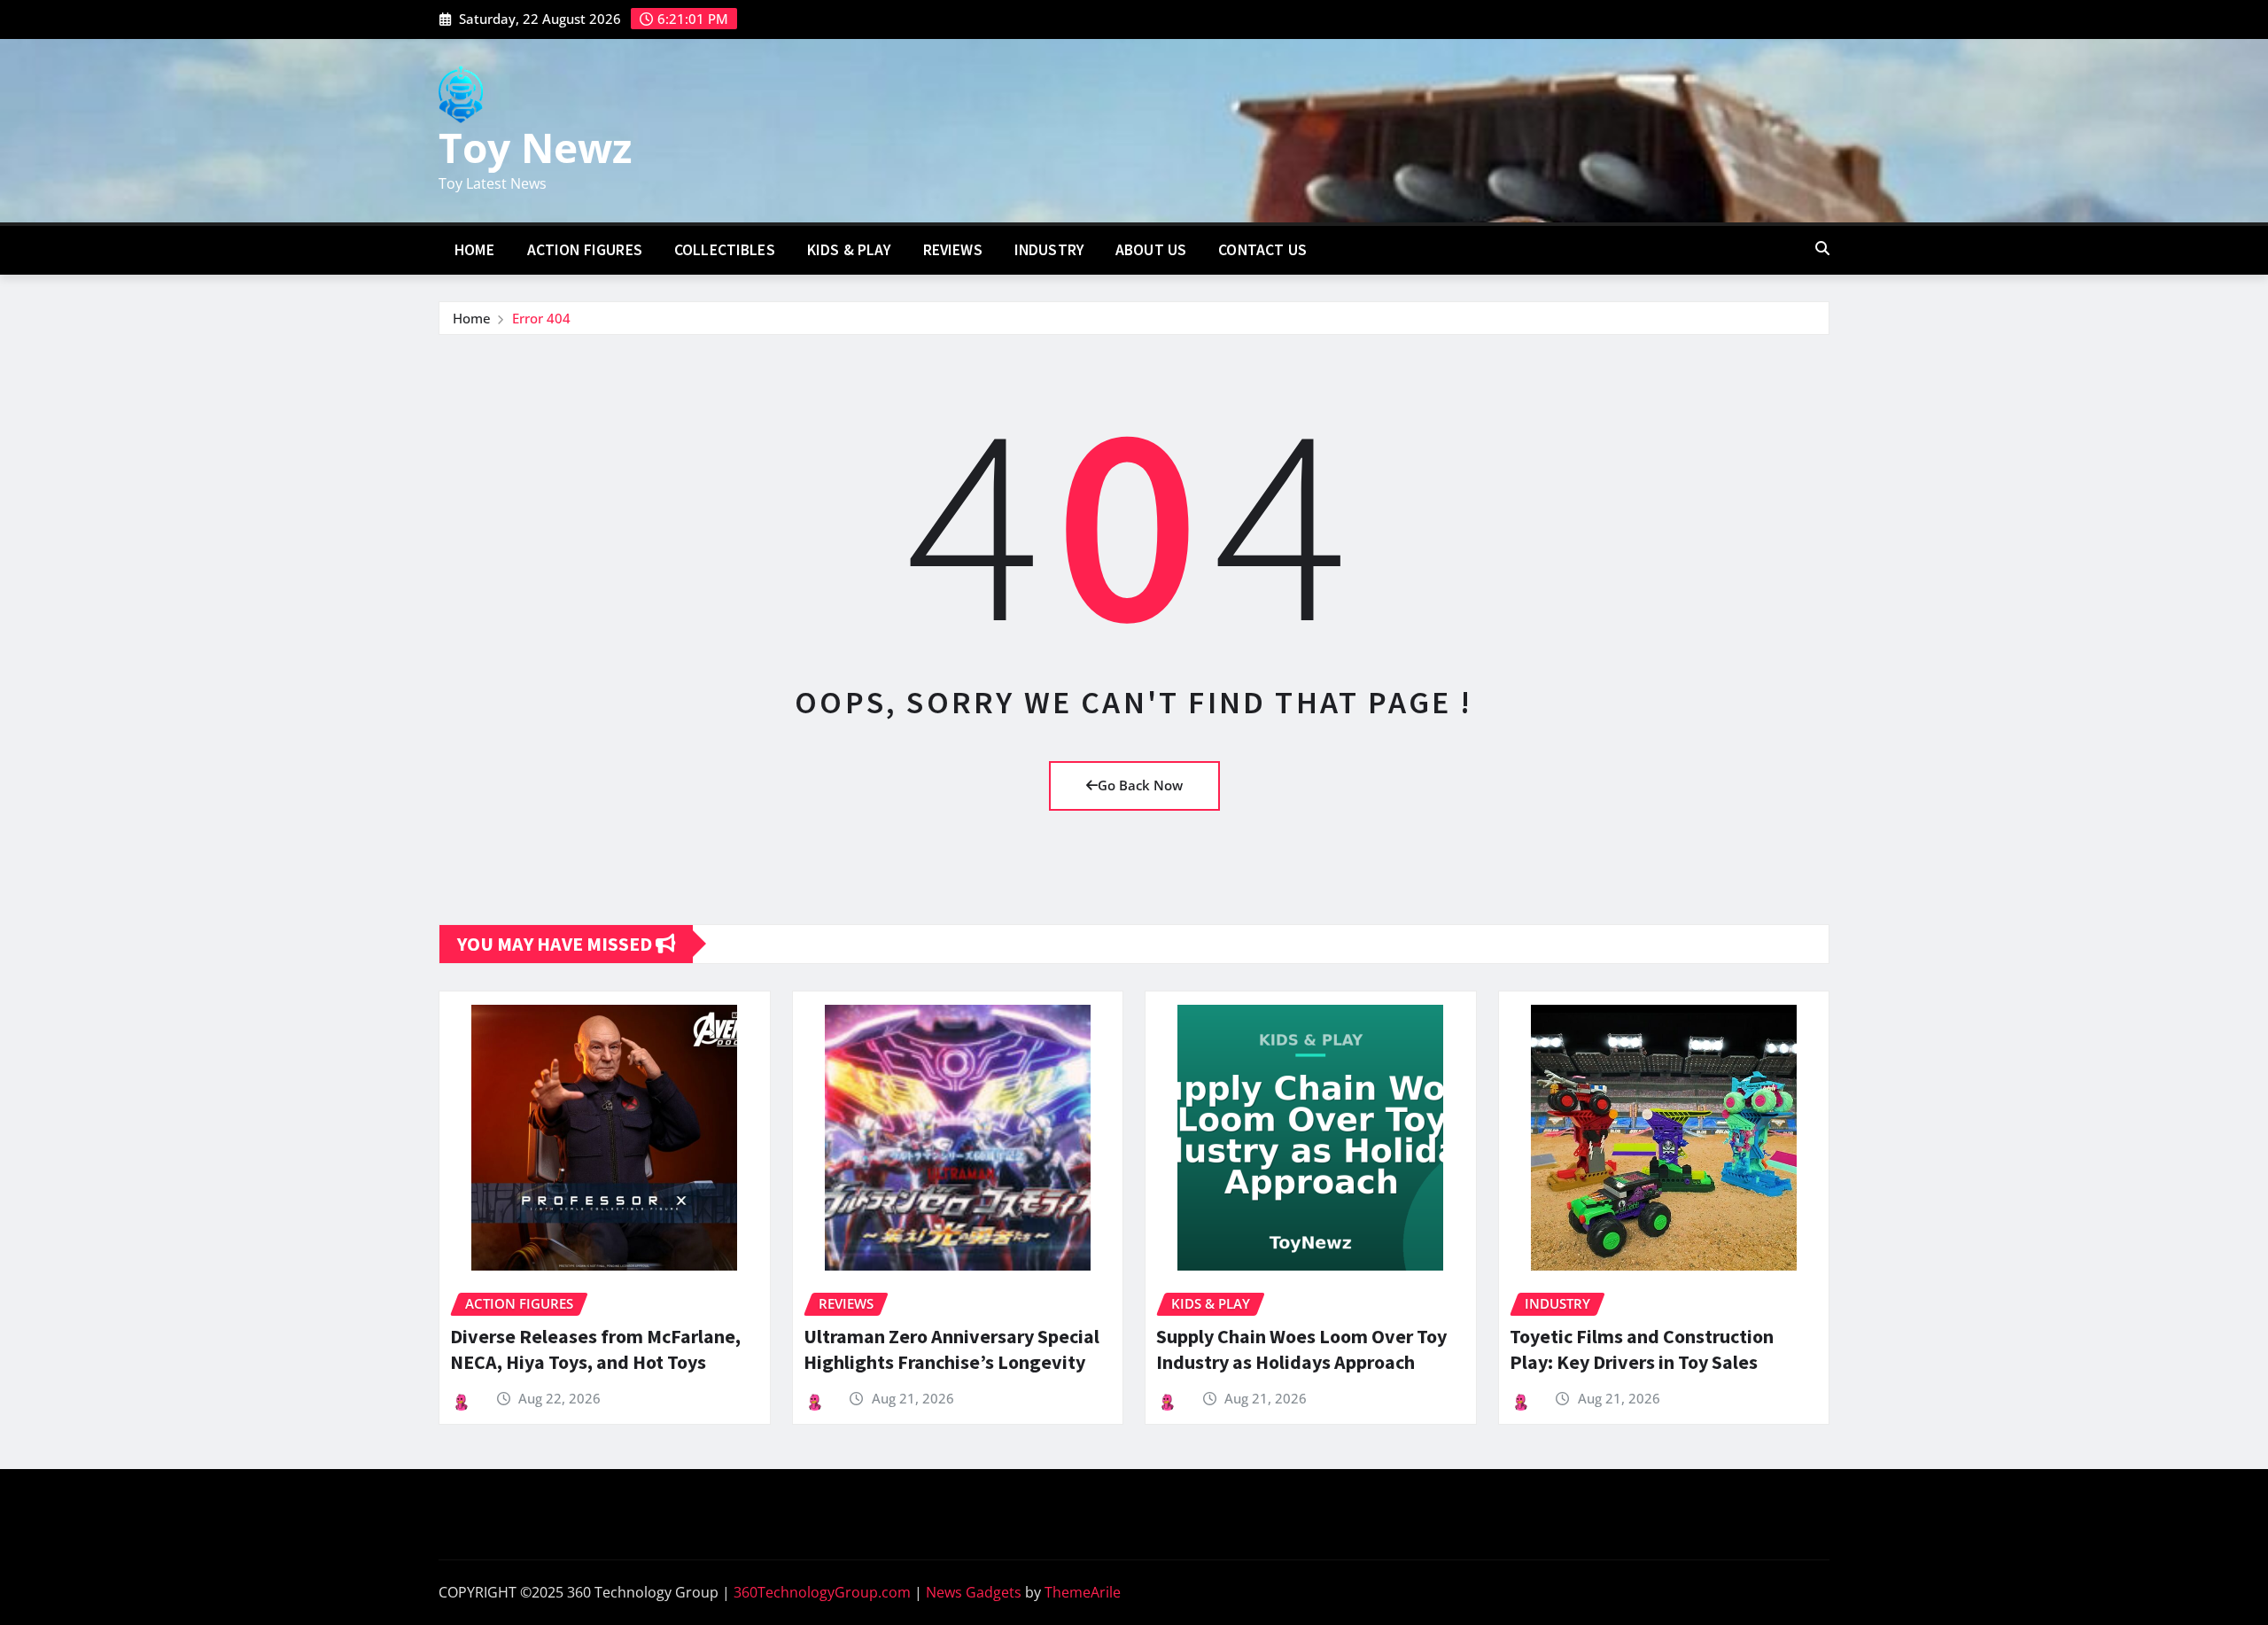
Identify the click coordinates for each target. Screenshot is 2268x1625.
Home (475, 250)
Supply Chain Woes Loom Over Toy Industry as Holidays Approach (1301, 1349)
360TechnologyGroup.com (822, 1592)
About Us (1151, 250)
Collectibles (725, 250)
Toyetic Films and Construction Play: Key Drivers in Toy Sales (1642, 1349)
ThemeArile (1083, 1592)
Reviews (953, 250)
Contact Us (1262, 250)
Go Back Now (1140, 785)
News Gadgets (974, 1592)
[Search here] (1822, 248)
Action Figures (585, 250)
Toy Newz (535, 147)
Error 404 (541, 318)
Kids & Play (849, 250)
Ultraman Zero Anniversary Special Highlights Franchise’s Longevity (951, 1349)
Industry (1049, 250)
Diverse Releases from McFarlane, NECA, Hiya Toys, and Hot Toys (595, 1349)
